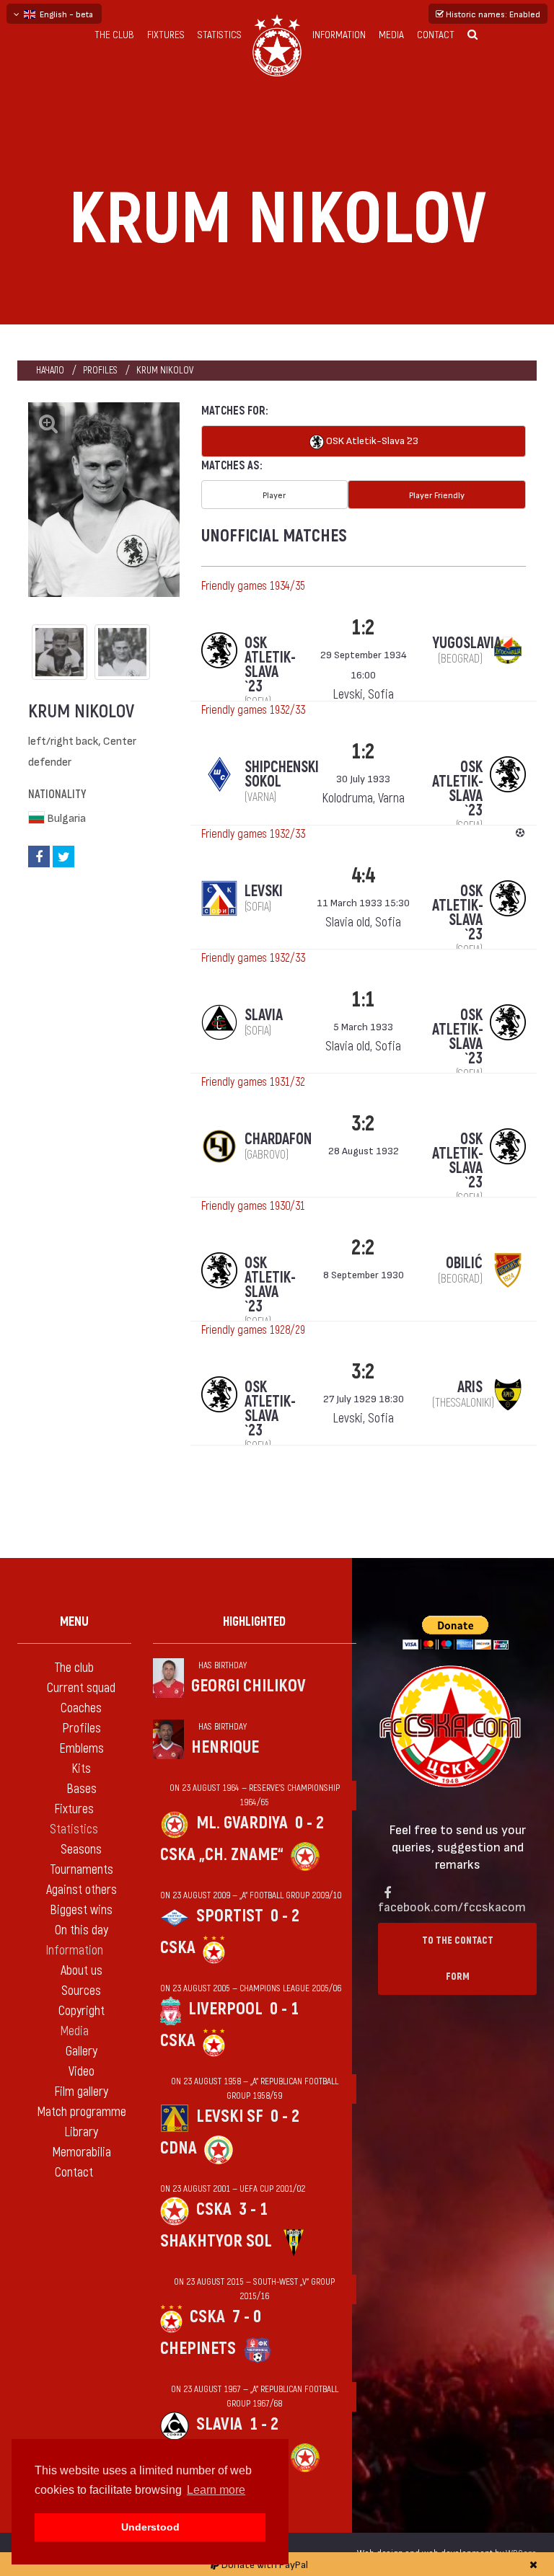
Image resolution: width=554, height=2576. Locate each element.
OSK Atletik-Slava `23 (371, 440)
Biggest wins (81, 1910)
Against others (82, 1890)
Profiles (100, 370)
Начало (50, 370)
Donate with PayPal (264, 2564)
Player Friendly (437, 495)
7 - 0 (247, 2317)
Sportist (230, 1916)
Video (82, 2072)
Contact (436, 35)
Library (81, 2132)
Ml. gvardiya (242, 1823)
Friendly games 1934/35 (253, 586)
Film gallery (81, 2092)
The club (114, 35)
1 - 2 (264, 2424)
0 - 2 (309, 1823)
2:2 (363, 1248)
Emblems (82, 1749)
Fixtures (166, 35)
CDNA (179, 2148)
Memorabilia (82, 2152)
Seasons (81, 1850)
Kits (81, 1769)
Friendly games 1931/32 (253, 1082)
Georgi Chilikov (249, 1686)
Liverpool (225, 2009)
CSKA (178, 1948)
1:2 (363, 628)
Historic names (492, 14)
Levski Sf (230, 2116)
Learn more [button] (216, 2490)
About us (82, 1971)
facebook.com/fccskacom (452, 1906)
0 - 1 (284, 2009)
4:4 (363, 876)
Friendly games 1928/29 (253, 1330)
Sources (81, 1991)
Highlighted (254, 1622)
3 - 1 (253, 2209)
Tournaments (82, 1870)
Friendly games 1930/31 (253, 1206)
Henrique (225, 1747)
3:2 (363, 1124)
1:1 (363, 1000)
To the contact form (458, 1958)
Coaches (81, 1708)
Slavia (219, 2424)
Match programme (82, 2112)
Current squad (81, 1688)
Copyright (82, 2011)
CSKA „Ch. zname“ (222, 1855)
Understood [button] (150, 2527)
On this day (82, 1930)
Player (274, 495)
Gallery (82, 2051)
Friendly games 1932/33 (253, 710)
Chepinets (198, 2349)
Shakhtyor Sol (216, 2241)
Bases (82, 1789)
